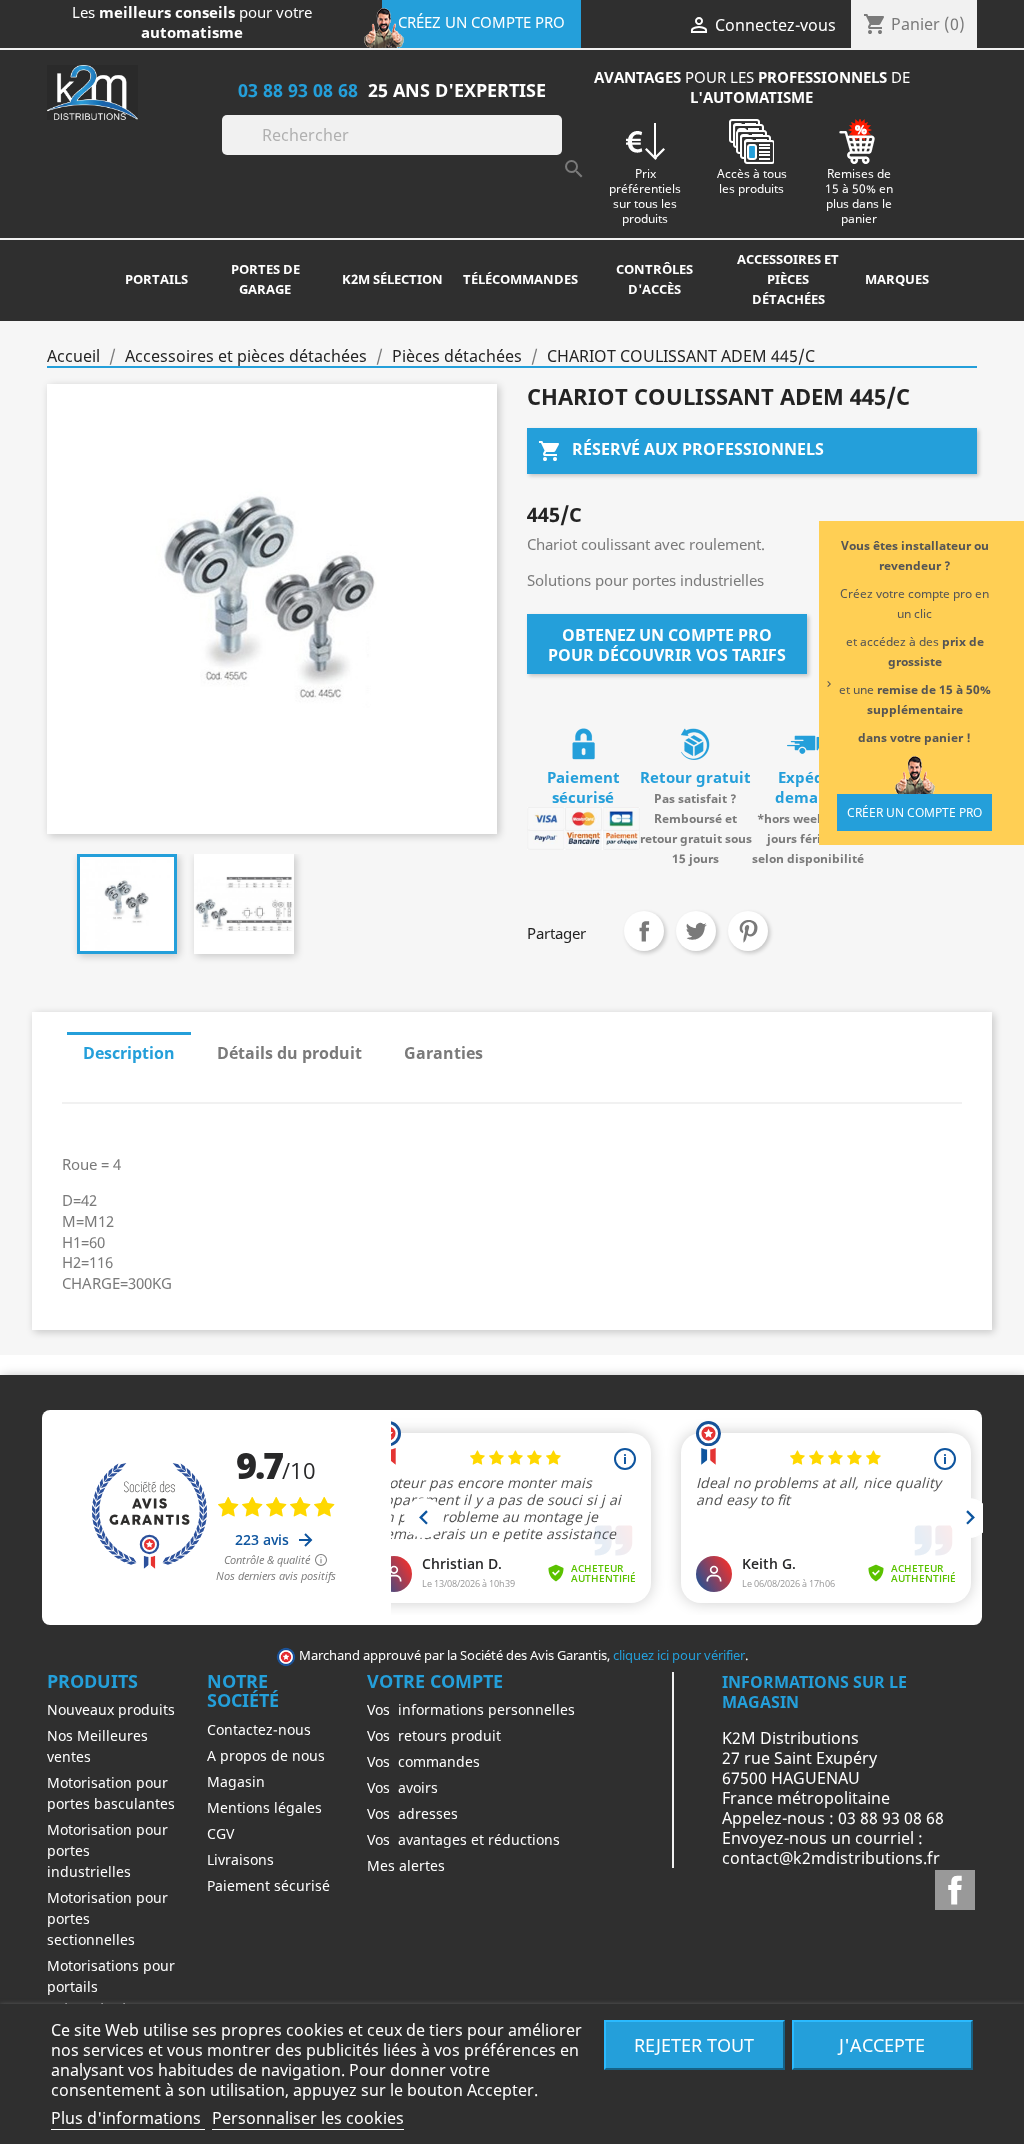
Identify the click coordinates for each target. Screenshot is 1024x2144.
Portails (156, 279)
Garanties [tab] (443, 1053)
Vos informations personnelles (471, 1709)
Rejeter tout (694, 2044)
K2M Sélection (392, 279)
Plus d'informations (128, 2118)
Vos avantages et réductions (463, 1839)
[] (554, 149)
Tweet (696, 931)
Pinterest (748, 931)
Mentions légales (264, 1807)
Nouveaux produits (111, 1709)
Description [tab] (129, 1053)
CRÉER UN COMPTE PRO (914, 812)
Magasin (236, 1781)
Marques (897, 279)
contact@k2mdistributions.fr (831, 1858)
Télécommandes (520, 279)
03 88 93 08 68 (298, 89)
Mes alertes (406, 1865)
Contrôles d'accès (654, 279)
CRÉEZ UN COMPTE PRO (481, 22)
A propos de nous (266, 1755)
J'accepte (882, 2044)
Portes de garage (265, 279)
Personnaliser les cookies (308, 2118)
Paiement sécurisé (268, 1885)
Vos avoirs (402, 1787)
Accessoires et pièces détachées (788, 279)
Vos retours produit (434, 1735)
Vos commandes (423, 1761)
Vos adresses (412, 1813)
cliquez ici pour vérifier (679, 1655)
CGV (220, 1833)
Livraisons (240, 1859)
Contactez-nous (259, 1729)
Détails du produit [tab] (289, 1053)
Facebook (955, 1890)
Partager (644, 931)
